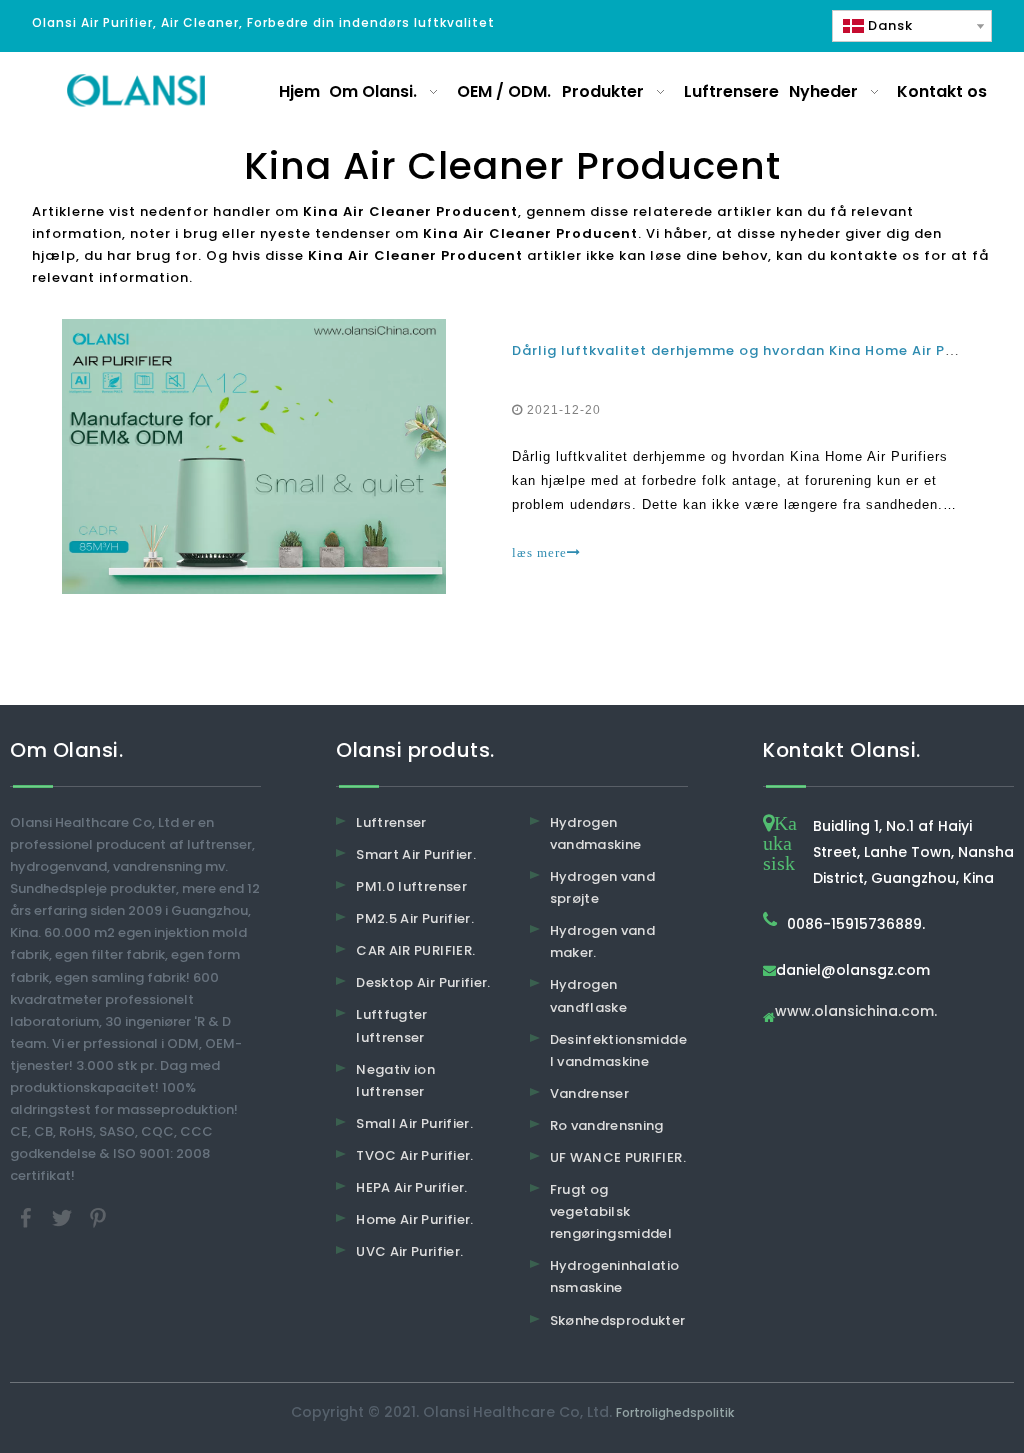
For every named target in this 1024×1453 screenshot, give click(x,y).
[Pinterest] (98, 1217)
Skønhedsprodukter (618, 1320)
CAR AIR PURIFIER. (415, 950)
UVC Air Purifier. (409, 1251)
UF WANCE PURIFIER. (618, 1157)
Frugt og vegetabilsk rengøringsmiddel (611, 1211)
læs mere (539, 552)
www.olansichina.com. (856, 1012)
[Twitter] (64, 1217)
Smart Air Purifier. (416, 854)
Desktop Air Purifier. (423, 982)
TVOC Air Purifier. (414, 1155)
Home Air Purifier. (414, 1219)
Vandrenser (590, 1093)
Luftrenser (391, 822)
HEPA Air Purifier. (411, 1187)
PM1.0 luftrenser (411, 886)
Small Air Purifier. (414, 1123)
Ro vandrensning (607, 1125)
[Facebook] (28, 1217)
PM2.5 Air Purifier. (415, 918)
